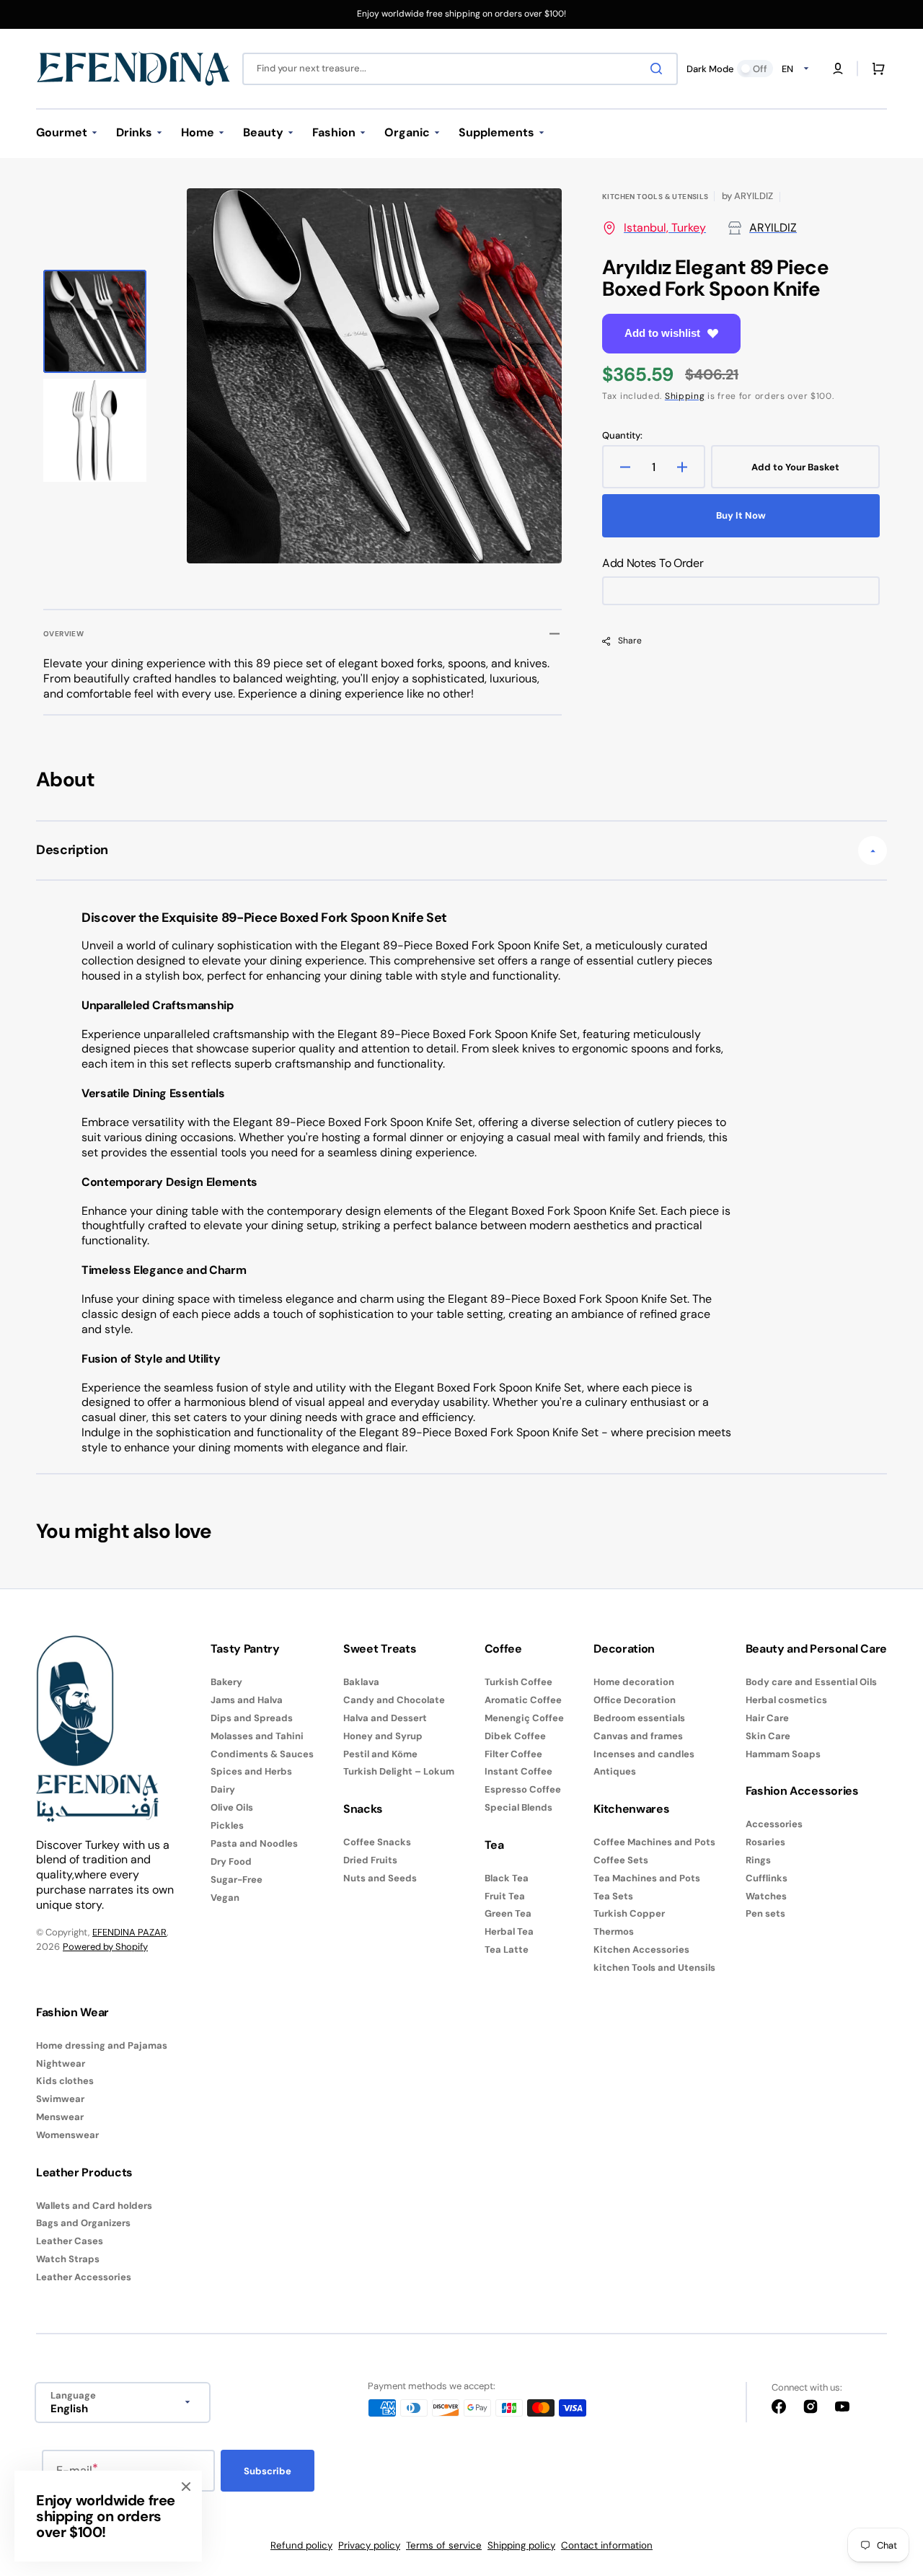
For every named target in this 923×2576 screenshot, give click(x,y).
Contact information (607, 2545)
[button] (838, 69)
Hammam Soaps (783, 1754)
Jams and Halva (247, 1700)
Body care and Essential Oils (811, 1682)
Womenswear (67, 2135)
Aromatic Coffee (523, 1700)
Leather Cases (70, 2241)
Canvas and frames (638, 1736)
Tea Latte (507, 1949)
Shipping (685, 396)
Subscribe (268, 2471)
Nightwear (61, 2063)
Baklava (361, 1682)
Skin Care (768, 1736)
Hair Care (767, 1718)
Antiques (615, 1771)
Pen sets (765, 1913)
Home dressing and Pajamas (102, 2046)
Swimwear (60, 2099)
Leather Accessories (84, 2277)
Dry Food (231, 1861)
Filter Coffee (513, 1754)
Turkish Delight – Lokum (399, 1771)
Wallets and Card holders (94, 2206)
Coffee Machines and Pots (654, 1842)
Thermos (614, 1931)
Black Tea (507, 1878)
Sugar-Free (237, 1880)
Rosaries (765, 1842)
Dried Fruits (370, 1860)
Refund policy (301, 2545)
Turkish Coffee (518, 1682)
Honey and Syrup (383, 1736)
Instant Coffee (518, 1771)
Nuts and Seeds (380, 1878)
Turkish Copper (629, 1913)
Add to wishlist (662, 333)
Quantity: (622, 436)
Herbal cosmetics (786, 1700)
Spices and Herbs (251, 1771)
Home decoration (634, 1682)
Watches (766, 1896)
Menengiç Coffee (524, 1718)
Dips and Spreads (252, 1718)
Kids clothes (65, 2081)
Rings (758, 1860)
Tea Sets (613, 1896)
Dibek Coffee (515, 1736)
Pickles (227, 1825)
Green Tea (508, 1913)
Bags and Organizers (83, 2223)
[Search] (659, 69)
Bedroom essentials (639, 1718)
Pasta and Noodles (254, 1843)
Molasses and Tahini (257, 1736)
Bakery (226, 1682)
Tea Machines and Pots (647, 1878)
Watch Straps (68, 2259)
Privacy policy (369, 2545)
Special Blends (518, 1807)
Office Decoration (635, 1700)
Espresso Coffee (523, 1789)
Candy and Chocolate (394, 1700)
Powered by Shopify (105, 1947)
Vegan (225, 1898)
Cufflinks (767, 1878)
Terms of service (444, 2545)
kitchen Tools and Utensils (654, 1968)
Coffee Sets (621, 1860)
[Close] (186, 2487)
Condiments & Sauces (262, 1754)
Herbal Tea (509, 1931)
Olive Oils (232, 1807)
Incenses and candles (644, 1754)
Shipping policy (521, 2545)
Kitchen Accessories (641, 1949)
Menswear (60, 2117)
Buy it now (741, 515)
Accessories (774, 1824)
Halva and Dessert (385, 1718)
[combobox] (460, 69)
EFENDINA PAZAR (129, 1932)
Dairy (223, 1789)
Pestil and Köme (380, 1754)
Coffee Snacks (377, 1842)
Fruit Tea (505, 1896)
